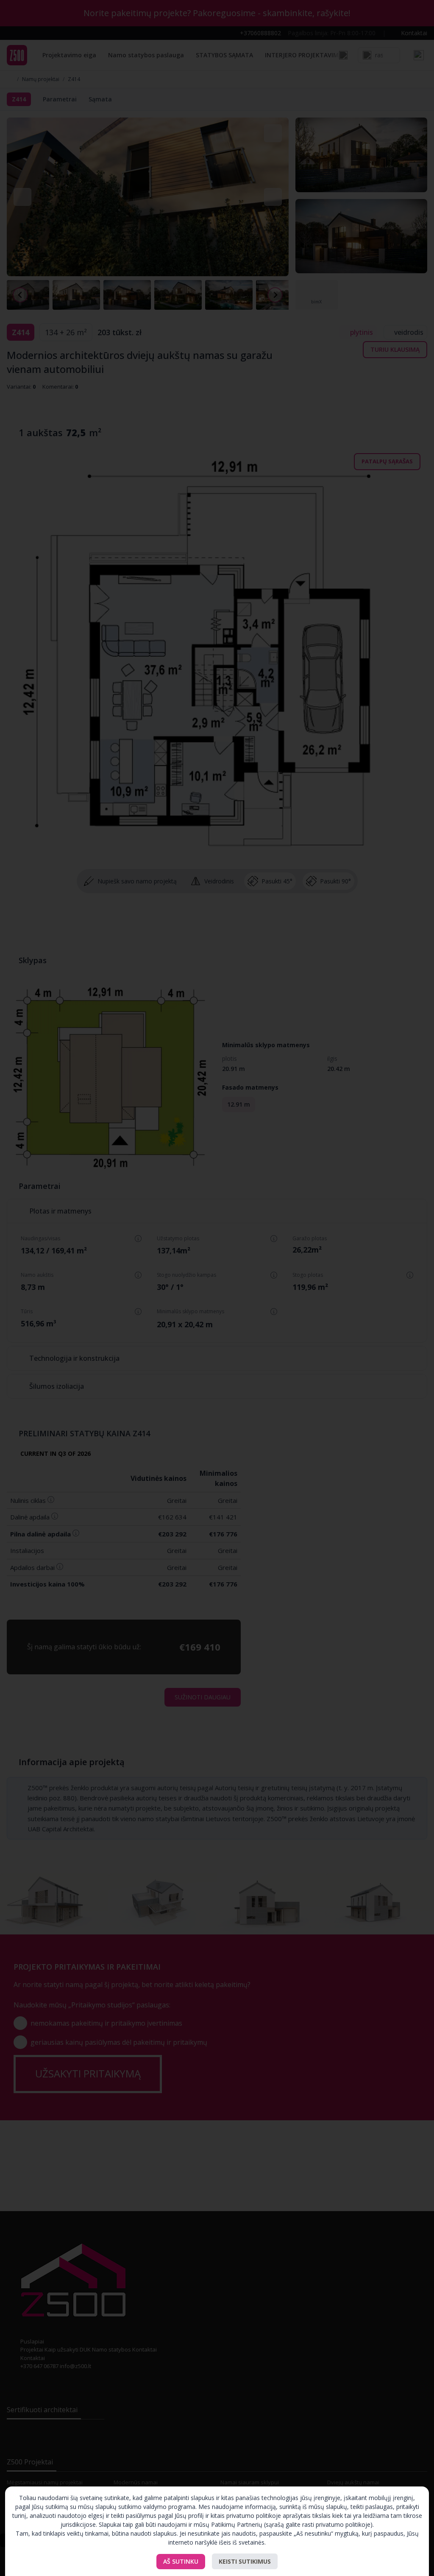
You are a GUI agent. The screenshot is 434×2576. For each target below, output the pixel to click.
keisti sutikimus (245, 2561)
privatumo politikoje (343, 2524)
